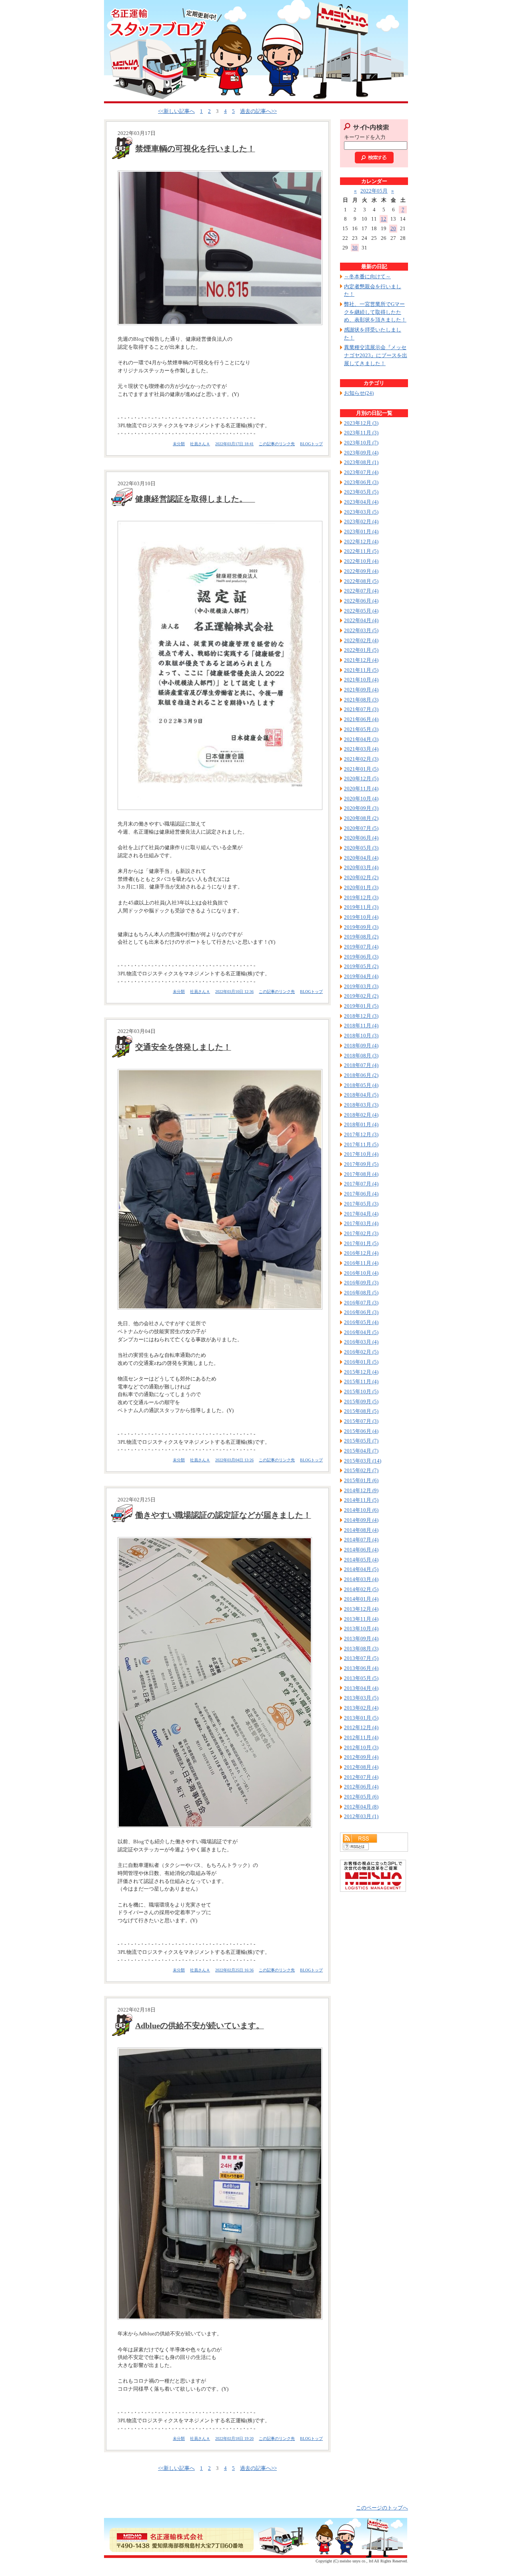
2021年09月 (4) (361, 690)
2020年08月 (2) (361, 818)
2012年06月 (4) (361, 1787)
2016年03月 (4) (361, 1342)
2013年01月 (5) (361, 1718)
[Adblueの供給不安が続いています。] (218, 2184)
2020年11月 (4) (361, 789)
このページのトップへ (382, 2508)
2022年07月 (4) (361, 591)
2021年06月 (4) (361, 719)
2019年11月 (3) (361, 907)
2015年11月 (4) (361, 1381)
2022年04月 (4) (361, 620)
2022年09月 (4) (361, 571)
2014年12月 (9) (361, 1490)
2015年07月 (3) (361, 1421)
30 (355, 248)
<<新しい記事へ (176, 111)
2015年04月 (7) (361, 1451)
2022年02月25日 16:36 (234, 1970)
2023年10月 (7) (361, 443)
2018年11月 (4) (361, 1026)
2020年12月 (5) (361, 779)
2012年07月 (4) (361, 1777)
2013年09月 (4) (361, 1639)
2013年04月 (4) (361, 1688)
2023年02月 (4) (361, 521)
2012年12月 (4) (361, 1727)
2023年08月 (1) (361, 462)
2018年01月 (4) (361, 1124)
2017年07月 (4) (361, 1184)
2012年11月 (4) (361, 1737)
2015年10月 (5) (361, 1391)
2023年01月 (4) (361, 531)
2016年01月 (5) (361, 1362)
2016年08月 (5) (361, 1293)
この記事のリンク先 (277, 444)
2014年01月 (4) (361, 1599)
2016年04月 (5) (361, 1332)
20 (393, 228)
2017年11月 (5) (361, 1144)
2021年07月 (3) (361, 709)
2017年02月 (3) (361, 1233)
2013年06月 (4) (361, 1668)
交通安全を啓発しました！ (183, 1047)
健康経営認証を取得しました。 (195, 499)
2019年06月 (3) (361, 957)
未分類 (179, 444)
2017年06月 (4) (361, 1194)
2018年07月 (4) (361, 1065)
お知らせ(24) (359, 393)
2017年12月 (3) (361, 1134)
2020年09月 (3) (361, 808)
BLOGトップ (311, 444)
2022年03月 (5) (361, 630)
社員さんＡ (200, 444)
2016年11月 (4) (361, 1263)
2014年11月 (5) (361, 1500)
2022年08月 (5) (361, 581)
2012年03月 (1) (361, 1816)
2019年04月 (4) (361, 976)
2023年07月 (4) (361, 472)
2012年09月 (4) (361, 1757)
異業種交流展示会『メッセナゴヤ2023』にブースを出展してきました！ (376, 355)
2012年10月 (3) (361, 1747)
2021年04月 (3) (361, 739)
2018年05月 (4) (361, 1085)
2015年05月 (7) (361, 1441)
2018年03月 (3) (361, 1105)
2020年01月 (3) (361, 887)
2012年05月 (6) (361, 1797)
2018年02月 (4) (361, 1115)
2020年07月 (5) (361, 828)
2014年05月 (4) (361, 1560)
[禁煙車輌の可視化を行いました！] (218, 248)
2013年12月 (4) (361, 1609)
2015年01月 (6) (361, 1480)
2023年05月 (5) (361, 492)
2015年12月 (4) (361, 1372)
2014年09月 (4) (361, 1520)
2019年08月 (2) (361, 937)
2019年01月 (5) (361, 1006)
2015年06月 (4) (361, 1431)
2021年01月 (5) (361, 769)
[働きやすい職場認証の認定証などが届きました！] (218, 1682)
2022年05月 (374, 191)
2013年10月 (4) (361, 1629)
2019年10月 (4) (361, 917)
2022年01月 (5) (361, 650)
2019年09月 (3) (361, 927)
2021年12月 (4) (361, 660)
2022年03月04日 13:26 (234, 1460)
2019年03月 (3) (361, 986)
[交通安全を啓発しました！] (218, 1189)
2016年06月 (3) (361, 1312)
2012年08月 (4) (361, 1767)
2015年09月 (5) (361, 1402)
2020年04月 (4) (361, 858)
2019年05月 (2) (361, 966)
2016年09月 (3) (361, 1283)
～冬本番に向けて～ (367, 276)
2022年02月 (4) (361, 640)
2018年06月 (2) (361, 1075)
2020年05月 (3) (361, 848)
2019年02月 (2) (361, 996)
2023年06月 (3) (361, 482)
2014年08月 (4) (361, 1530)
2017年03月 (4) (361, 1223)
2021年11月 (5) (361, 670)
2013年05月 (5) (361, 1678)
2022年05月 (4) (361, 611)
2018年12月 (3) (361, 1016)
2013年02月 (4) (361, 1708)
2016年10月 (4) (361, 1273)
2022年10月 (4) (361, 561)
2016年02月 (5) (361, 1352)
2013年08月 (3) (361, 1649)
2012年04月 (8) (361, 1807)
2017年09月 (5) (361, 1164)
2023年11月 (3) (361, 433)
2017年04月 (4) (361, 1214)
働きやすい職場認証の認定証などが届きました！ (223, 1515)
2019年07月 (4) (361, 947)
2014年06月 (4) (361, 1550)
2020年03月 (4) (361, 867)
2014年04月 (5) (361, 1569)
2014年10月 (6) (361, 1510)
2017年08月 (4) (361, 1174)
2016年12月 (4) (361, 1253)
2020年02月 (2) (361, 877)
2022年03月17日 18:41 (234, 444)
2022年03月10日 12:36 (234, 992)
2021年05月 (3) (361, 729)
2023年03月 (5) (361, 512)
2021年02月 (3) (361, 759)
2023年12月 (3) (361, 423)
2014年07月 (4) (361, 1540)
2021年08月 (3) (361, 700)
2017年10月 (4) (361, 1154)
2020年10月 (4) (361, 799)
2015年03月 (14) (363, 1461)
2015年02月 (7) (361, 1470)
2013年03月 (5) (361, 1698)
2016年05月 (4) (361, 1322)
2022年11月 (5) (361, 551)
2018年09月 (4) (361, 1046)
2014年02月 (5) (361, 1589)
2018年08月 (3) (361, 1056)
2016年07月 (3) (361, 1303)
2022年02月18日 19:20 (234, 2438)
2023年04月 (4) (361, 502)
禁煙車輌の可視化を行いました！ (195, 149)
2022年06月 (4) (361, 601)
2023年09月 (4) (361, 453)
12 (384, 219)
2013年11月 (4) (361, 1619)
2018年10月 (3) (361, 1036)
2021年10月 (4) (361, 680)
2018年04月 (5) (361, 1095)
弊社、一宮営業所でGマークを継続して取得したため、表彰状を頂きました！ (375, 312)
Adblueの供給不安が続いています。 (200, 2025)
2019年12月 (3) (361, 897)
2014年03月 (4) (361, 1579)
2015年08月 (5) (361, 1411)
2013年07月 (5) (361, 1658)
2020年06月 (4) (361, 838)
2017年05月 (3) (361, 1204)
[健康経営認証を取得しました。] (218, 665)
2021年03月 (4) (361, 749)
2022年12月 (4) (361, 542)
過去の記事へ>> (258, 111)
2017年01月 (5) (361, 1243)
